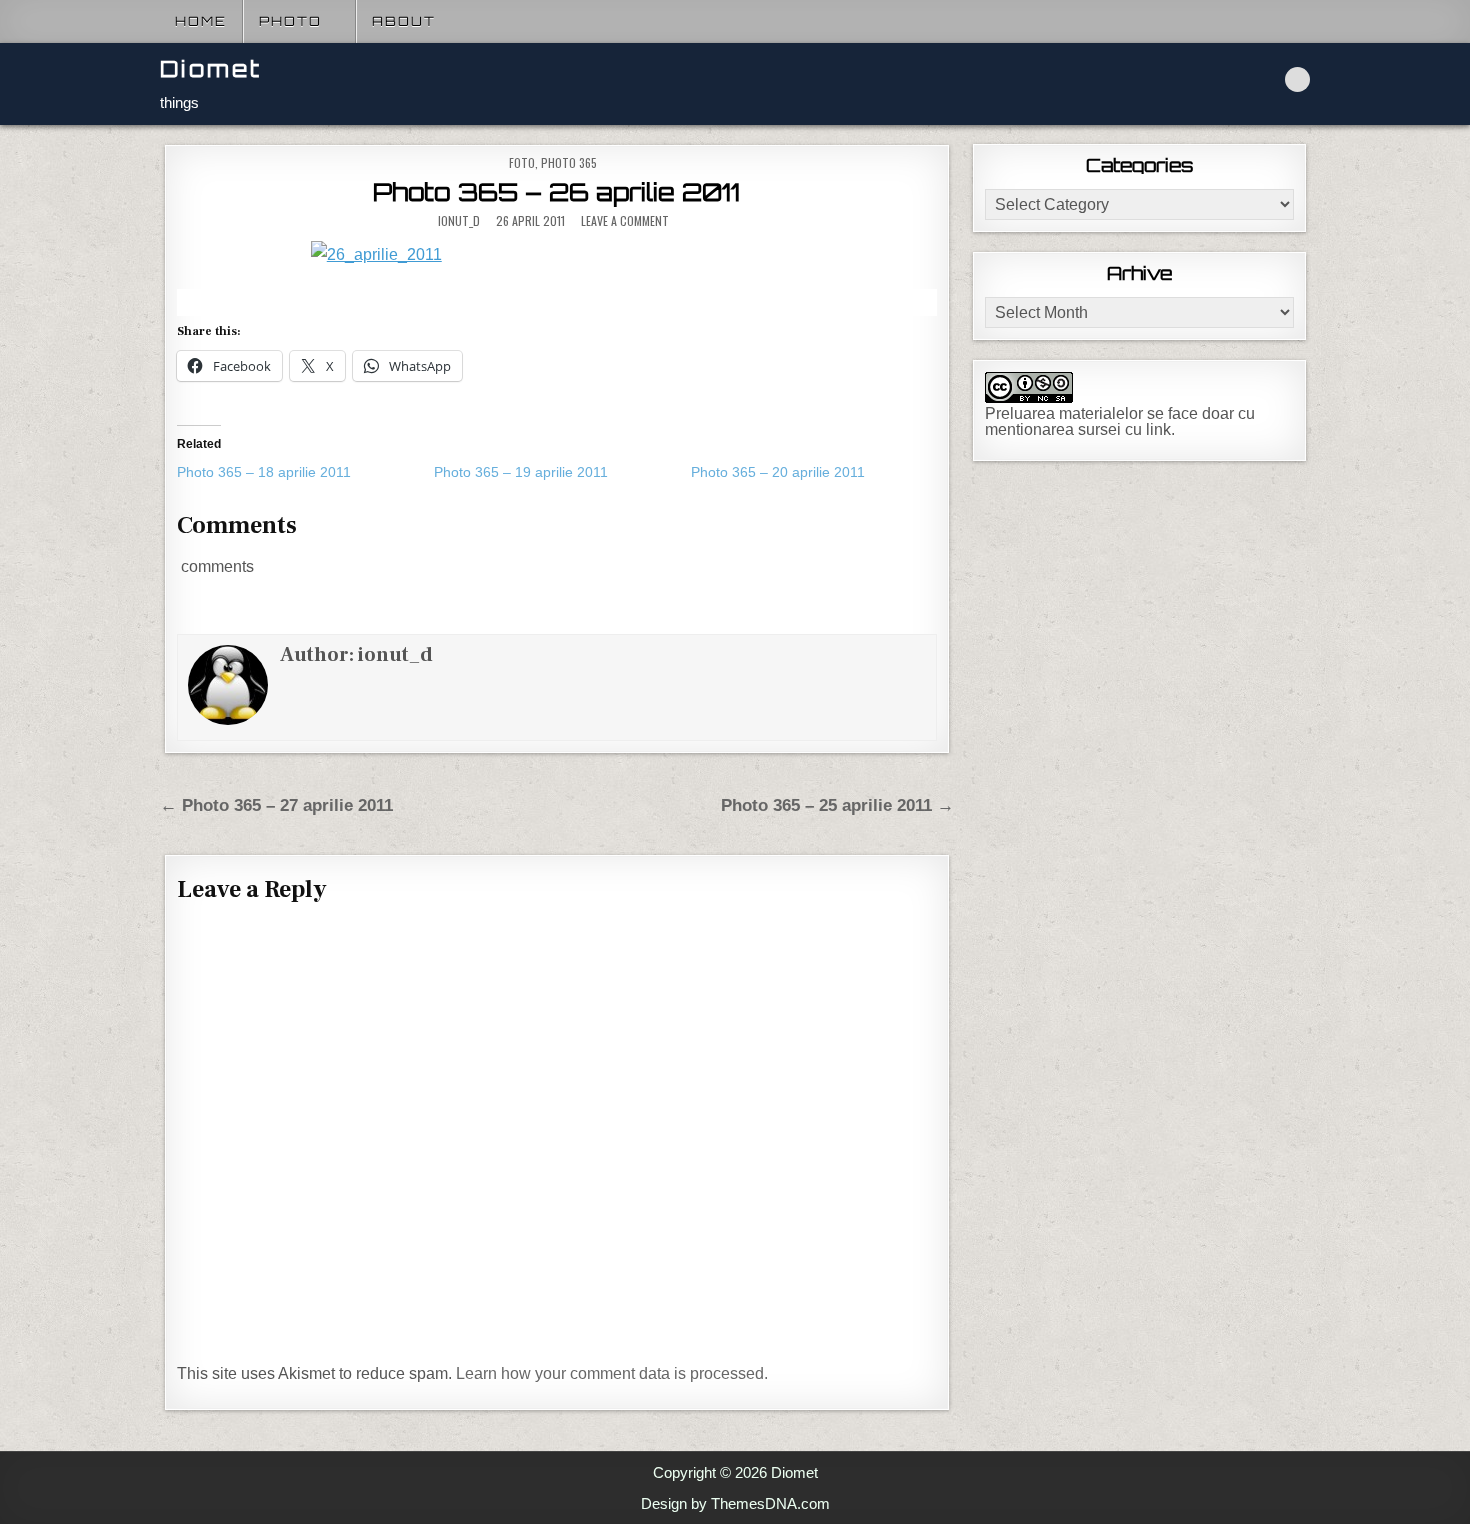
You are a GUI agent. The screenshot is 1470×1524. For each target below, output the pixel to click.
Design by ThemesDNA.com (735, 1503)
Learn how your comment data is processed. (612, 1373)
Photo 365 (569, 162)
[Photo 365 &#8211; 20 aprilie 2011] (819, 472)
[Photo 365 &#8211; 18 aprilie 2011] (305, 472)
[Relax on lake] (557, 254)
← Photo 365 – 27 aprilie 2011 (276, 805)
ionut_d (459, 221)
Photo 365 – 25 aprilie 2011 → (837, 805)
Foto (522, 162)
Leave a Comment (625, 221)
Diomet (211, 68)
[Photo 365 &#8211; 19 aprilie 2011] (562, 472)
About (404, 21)
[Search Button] (1297, 79)
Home (201, 21)
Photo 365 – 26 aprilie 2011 (556, 192)
